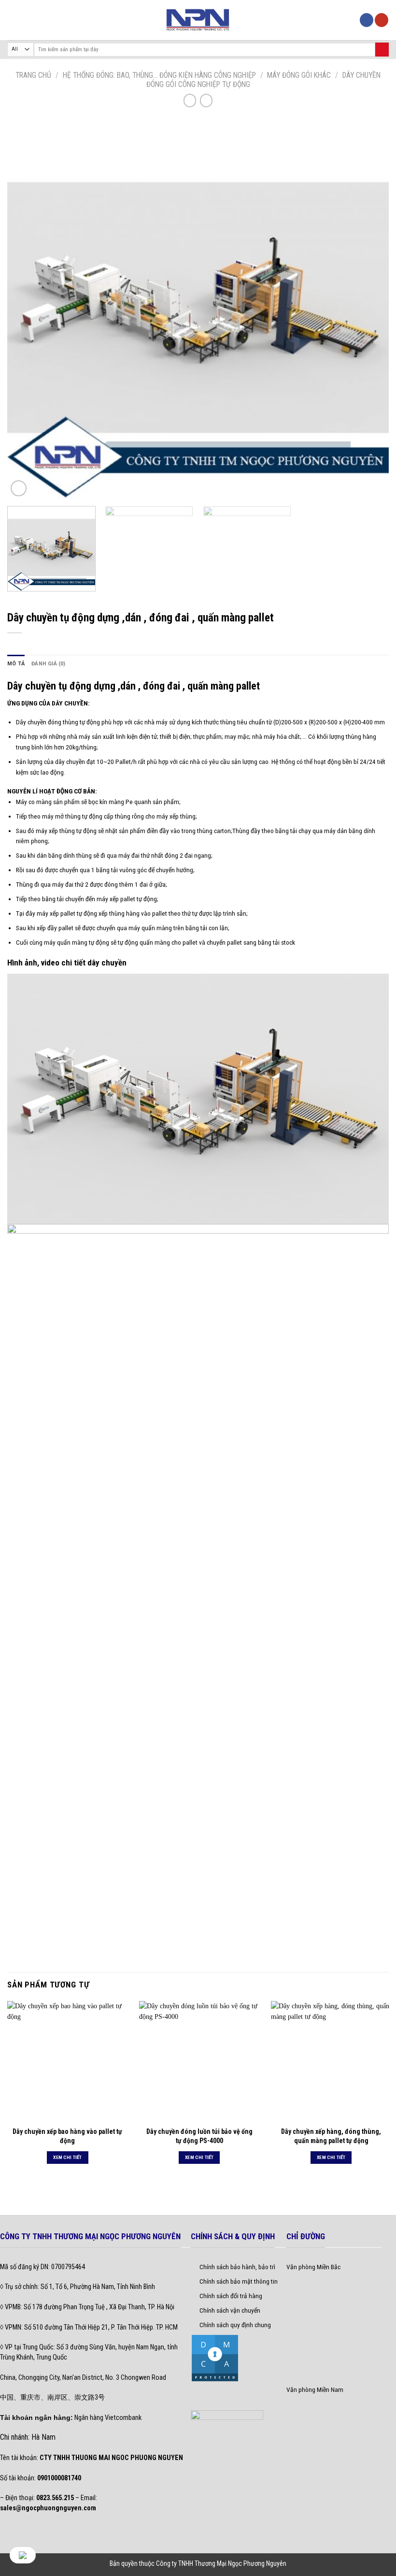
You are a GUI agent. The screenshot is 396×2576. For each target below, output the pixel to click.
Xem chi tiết (68, 2157)
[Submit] (382, 50)
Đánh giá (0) (49, 664)
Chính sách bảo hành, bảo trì (237, 2267)
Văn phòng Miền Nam (315, 2389)
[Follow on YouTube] (382, 20)
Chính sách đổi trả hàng (231, 2296)
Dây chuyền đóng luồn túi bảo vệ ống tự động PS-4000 (199, 2136)
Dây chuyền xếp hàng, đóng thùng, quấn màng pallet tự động (331, 2136)
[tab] (16, 664)
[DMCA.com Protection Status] (215, 2358)
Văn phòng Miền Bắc (313, 2267)
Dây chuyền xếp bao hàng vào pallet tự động (67, 2136)
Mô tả (16, 664)
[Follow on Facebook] (367, 20)
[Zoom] (19, 488)
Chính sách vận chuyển (230, 2310)
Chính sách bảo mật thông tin (239, 2281)
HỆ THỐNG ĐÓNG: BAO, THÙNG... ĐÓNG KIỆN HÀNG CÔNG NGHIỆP (159, 75)
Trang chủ (33, 75)
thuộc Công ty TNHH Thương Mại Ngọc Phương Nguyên (213, 2563)
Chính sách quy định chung (235, 2325)
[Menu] (12, 20)
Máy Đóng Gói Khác (299, 75)
